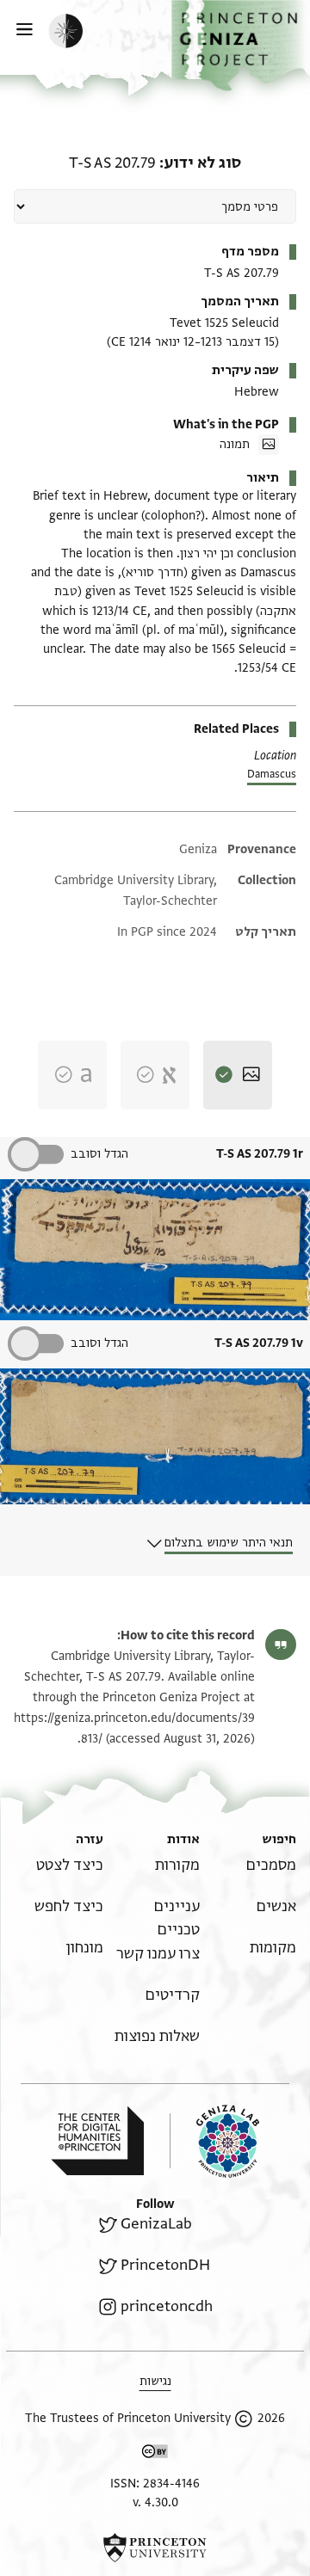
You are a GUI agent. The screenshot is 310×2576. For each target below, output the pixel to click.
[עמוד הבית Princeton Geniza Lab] (214, 2141)
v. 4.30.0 (155, 2502)
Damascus (272, 774)
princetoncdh (167, 2306)
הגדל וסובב (99, 1154)
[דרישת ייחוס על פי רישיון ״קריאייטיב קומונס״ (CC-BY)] (155, 2454)
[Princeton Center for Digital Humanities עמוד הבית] (97, 2141)
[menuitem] (271, 1865)
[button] (241, 46)
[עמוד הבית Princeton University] (155, 2548)
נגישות (155, 2381)
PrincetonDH (165, 2265)
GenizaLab (156, 2224)
